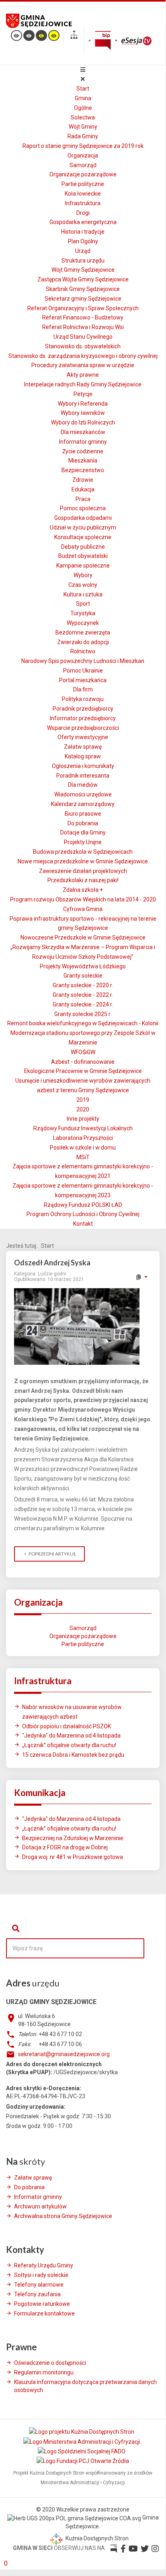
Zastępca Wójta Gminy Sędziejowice (83, 279)
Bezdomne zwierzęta (83, 632)
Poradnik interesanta (83, 776)
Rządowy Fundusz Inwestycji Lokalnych (83, 1128)
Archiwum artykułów (40, 2206)
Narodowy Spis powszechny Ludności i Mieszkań (83, 661)
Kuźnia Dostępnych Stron (96, 2538)
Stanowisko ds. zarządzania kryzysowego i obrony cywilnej (83, 356)
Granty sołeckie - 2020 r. (83, 985)
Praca (83, 499)
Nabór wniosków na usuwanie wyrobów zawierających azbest (72, 1712)
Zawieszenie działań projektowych (83, 871)
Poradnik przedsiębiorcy (83, 709)
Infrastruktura (83, 203)
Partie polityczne (83, 184)
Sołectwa (83, 117)
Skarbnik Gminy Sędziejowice (83, 289)
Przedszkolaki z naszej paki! (83, 880)
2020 (83, 1109)
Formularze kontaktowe (44, 2313)
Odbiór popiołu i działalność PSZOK (67, 1726)
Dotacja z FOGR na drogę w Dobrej (65, 1847)
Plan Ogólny (83, 241)
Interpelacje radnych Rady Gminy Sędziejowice (83, 384)
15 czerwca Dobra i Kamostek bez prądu (73, 1755)
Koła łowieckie (83, 194)
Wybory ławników (83, 413)
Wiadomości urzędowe (83, 794)
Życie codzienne (83, 451)
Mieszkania (83, 461)
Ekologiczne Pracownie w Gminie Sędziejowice (83, 1071)
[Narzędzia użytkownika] (141, 1277)
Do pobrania (83, 823)
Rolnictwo (83, 651)
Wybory (83, 575)
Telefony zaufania (37, 2294)
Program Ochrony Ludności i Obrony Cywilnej (83, 1214)
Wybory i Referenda (83, 404)
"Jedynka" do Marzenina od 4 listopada (71, 1736)
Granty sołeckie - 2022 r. (83, 995)
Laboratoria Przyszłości (83, 1138)
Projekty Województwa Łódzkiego (83, 966)
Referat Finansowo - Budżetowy (83, 317)
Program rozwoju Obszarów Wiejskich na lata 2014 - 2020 (83, 899)
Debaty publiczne (83, 547)
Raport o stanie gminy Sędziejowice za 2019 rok (83, 146)
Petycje (83, 394)
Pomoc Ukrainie (83, 671)
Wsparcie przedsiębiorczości (83, 728)
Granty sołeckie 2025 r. (83, 1014)
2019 (83, 1100)
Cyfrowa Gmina (83, 909)
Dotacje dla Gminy (83, 832)
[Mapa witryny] (74, 36)
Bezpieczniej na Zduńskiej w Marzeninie (73, 1838)
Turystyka (83, 613)
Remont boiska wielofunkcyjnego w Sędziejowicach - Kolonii (83, 1023)
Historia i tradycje (83, 232)
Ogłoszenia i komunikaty (83, 766)
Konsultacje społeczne (83, 537)
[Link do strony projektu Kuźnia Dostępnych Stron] (82, 2432)
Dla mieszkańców (83, 432)
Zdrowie (83, 480)
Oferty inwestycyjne (83, 737)
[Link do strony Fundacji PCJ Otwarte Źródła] (83, 2461)
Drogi (83, 213)
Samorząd (83, 165)
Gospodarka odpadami (83, 518)
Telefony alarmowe (39, 2285)
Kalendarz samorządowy (83, 804)
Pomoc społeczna (83, 508)
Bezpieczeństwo (83, 470)
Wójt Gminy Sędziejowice (83, 270)
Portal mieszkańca (83, 680)
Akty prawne (83, 375)
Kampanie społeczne (83, 566)
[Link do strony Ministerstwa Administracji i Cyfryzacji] (82, 2441)
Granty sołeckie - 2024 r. (83, 1004)
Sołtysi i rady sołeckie (41, 2275)
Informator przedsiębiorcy (83, 718)
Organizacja (83, 156)
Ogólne (83, 108)
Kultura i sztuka (83, 594)
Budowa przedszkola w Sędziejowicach (83, 852)
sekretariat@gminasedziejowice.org (64, 2054)
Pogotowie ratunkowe (42, 2304)
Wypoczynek (83, 623)
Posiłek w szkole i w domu (83, 1148)
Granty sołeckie (83, 976)
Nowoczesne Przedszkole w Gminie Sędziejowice (83, 937)
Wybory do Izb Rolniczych (83, 422)
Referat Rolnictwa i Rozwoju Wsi (83, 327)
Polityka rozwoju (83, 699)
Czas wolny (83, 585)
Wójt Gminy (83, 127)
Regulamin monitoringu (44, 2372)
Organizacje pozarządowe (83, 174)
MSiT (83, 1157)
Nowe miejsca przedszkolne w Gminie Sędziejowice (83, 861)
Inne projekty (83, 1119)
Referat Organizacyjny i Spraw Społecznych (83, 308)
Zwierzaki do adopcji (83, 642)
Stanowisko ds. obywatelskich (83, 346)
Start (83, 89)
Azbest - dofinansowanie (83, 1062)
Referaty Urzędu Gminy (44, 2265)
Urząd (83, 251)
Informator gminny (83, 442)
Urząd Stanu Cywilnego (83, 337)
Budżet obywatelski (83, 556)
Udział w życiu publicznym (83, 527)
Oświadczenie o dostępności (50, 2363)
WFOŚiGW (83, 1052)
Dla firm (83, 689)
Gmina (83, 98)
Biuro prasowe (83, 814)
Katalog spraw (83, 756)
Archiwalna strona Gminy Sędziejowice (63, 2216)
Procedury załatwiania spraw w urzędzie (83, 365)
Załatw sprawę (83, 747)
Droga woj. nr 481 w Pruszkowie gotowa (73, 1857)
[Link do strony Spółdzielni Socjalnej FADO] (82, 2451)
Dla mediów (83, 785)
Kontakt (83, 1224)
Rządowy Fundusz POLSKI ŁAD (83, 1205)
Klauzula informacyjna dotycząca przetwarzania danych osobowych (85, 2386)
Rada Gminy (83, 136)
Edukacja (83, 489)
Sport (83, 604)
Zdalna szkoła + (83, 890)
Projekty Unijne (83, 842)
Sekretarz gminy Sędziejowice (83, 299)
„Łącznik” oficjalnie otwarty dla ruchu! (69, 1745)
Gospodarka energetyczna (83, 222)
